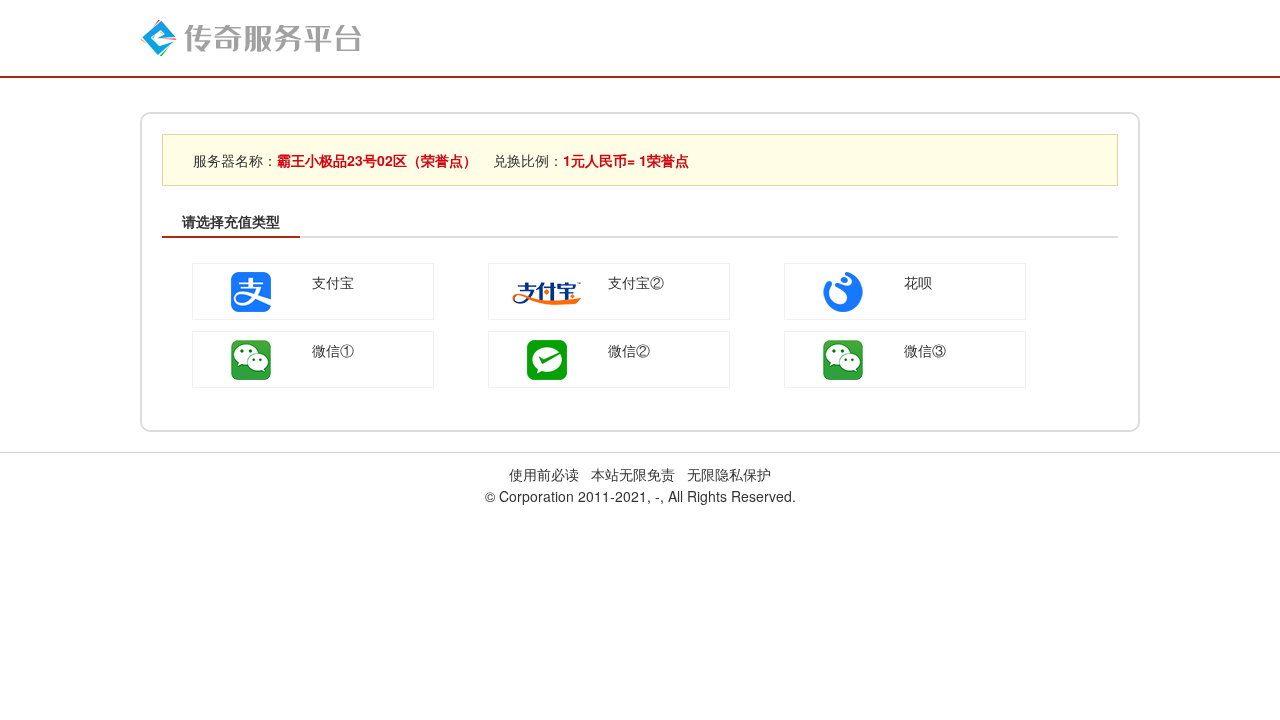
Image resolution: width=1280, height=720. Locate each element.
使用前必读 (544, 474)
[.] (251, 36)
